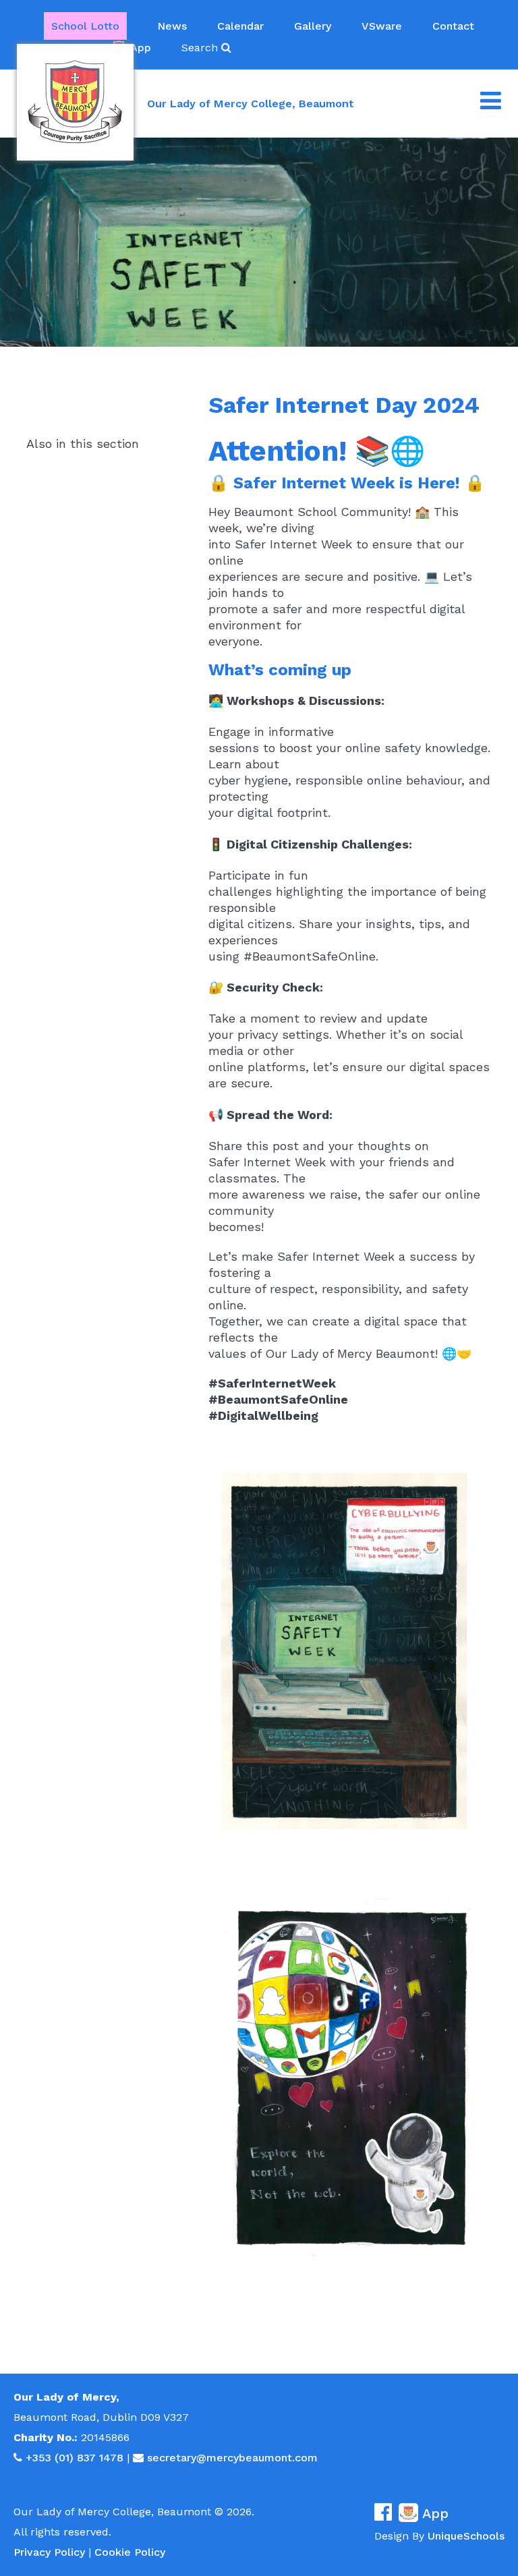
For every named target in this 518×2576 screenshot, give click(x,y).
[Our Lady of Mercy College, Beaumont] (75, 102)
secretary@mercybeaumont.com (232, 2458)
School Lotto (85, 26)
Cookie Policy (130, 2552)
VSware (382, 26)
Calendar (240, 26)
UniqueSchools (466, 2536)
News (172, 26)
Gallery (313, 26)
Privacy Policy (49, 2552)
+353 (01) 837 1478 (75, 2458)
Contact (453, 26)
